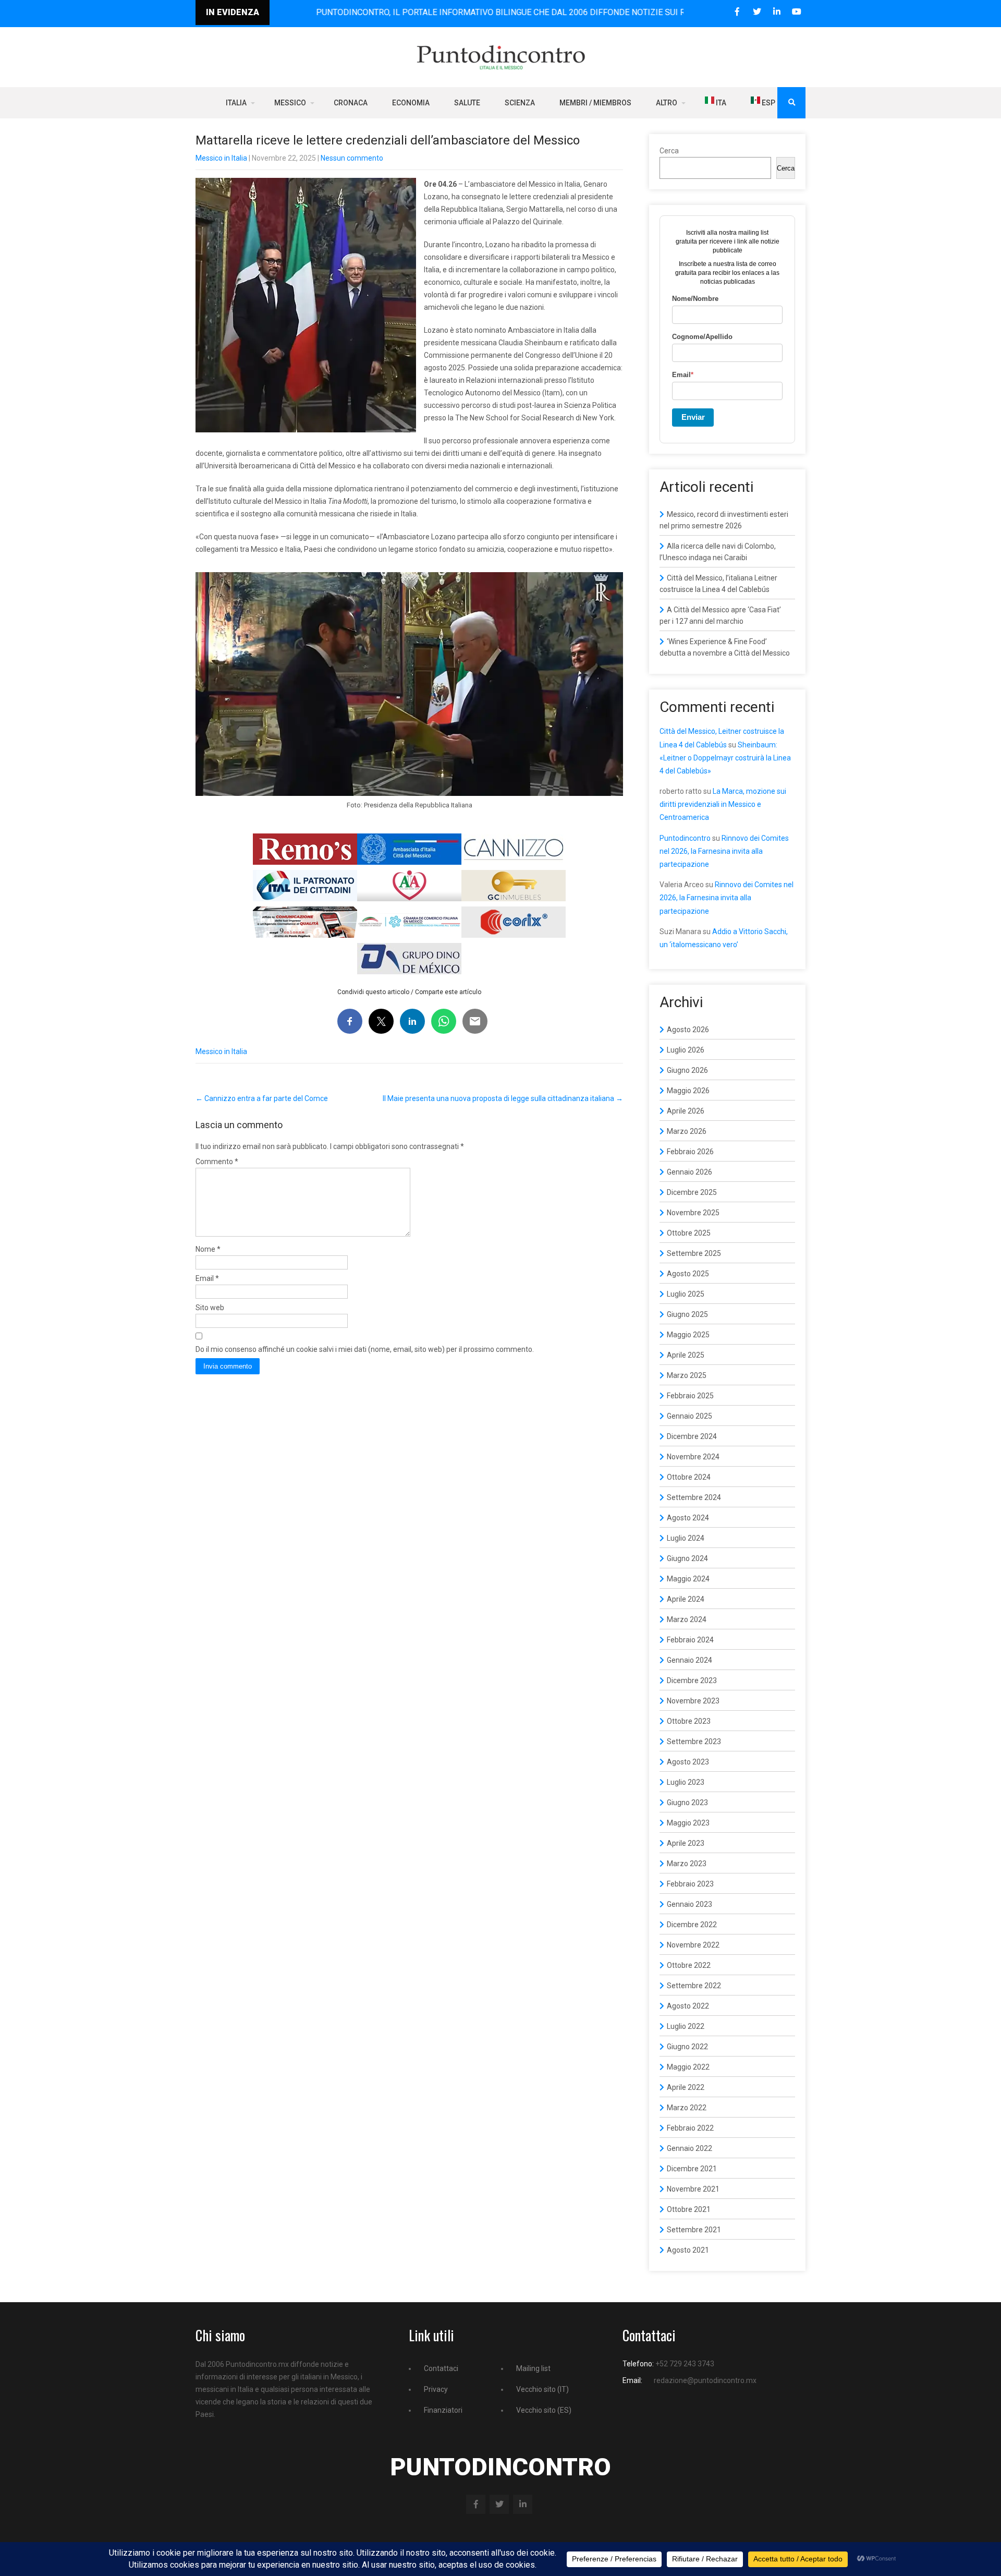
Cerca (669, 151)
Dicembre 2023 (692, 1680)
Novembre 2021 (693, 2189)
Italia (236, 103)
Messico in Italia (221, 158)
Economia (411, 103)
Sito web (210, 1308)
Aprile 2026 (686, 1111)
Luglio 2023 (686, 1782)
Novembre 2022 (693, 1945)
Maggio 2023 (688, 1823)
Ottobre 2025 (689, 1233)
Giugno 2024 (687, 1558)
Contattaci (441, 2368)
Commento (217, 1162)
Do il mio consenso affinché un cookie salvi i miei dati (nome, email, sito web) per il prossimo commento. (365, 1349)
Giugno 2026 (687, 1070)
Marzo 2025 (687, 1375)
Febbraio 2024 (690, 1640)
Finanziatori (443, 2410)
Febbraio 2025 (690, 1396)
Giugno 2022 (687, 2047)
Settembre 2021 (694, 2230)
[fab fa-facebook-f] (737, 12)
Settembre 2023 (694, 1741)
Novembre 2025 (693, 1213)
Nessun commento (352, 158)
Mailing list (533, 2368)
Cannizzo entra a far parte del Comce (262, 1098)
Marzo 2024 (687, 1619)
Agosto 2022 (688, 2006)
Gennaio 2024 (689, 1660)
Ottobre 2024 (689, 1477)
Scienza (520, 103)
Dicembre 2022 (692, 1925)
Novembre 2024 (693, 1457)
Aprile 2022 (686, 2087)
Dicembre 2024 (692, 1436)
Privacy (436, 2389)
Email (207, 1278)
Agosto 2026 (688, 1030)
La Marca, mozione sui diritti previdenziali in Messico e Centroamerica (723, 804)
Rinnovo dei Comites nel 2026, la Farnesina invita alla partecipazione (724, 851)
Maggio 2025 (688, 1335)
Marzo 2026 (687, 1131)
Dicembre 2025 (692, 1192)
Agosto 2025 (688, 1274)
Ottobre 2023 (689, 1721)
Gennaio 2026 (689, 1172)
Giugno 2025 (687, 1314)
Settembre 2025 (694, 1253)
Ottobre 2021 (689, 2209)
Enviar (693, 417)
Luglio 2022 (686, 2026)
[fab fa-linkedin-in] (777, 12)
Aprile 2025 (686, 1355)
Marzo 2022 (687, 2108)
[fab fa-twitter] (757, 12)
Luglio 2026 (686, 1050)
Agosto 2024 (688, 1518)
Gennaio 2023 (689, 1904)
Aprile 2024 (686, 1599)
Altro (667, 103)
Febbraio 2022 (690, 2128)
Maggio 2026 (688, 1091)
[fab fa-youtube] (796, 12)
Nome (208, 1249)
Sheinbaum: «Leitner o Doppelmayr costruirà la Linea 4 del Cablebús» (725, 758)
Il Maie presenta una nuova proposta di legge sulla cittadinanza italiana (503, 1098)
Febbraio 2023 (690, 1884)
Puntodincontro (685, 838)
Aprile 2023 (686, 1843)
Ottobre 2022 (689, 1965)
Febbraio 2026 (690, 1152)
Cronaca (351, 103)
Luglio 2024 (686, 1538)
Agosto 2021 (688, 2250)
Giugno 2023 (687, 1803)
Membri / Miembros (595, 103)
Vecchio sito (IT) (542, 2389)
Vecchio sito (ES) (544, 2410)
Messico (290, 103)
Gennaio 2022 (689, 2148)
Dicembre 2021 (692, 2169)
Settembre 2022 (694, 1986)
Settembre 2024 (694, 1497)
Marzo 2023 (687, 1864)
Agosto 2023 (688, 1762)
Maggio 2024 (688, 1579)
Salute (467, 103)
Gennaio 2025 (689, 1416)
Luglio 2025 (686, 1294)
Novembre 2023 (693, 1701)
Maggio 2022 (688, 2067)
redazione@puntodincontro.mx (705, 2380)
